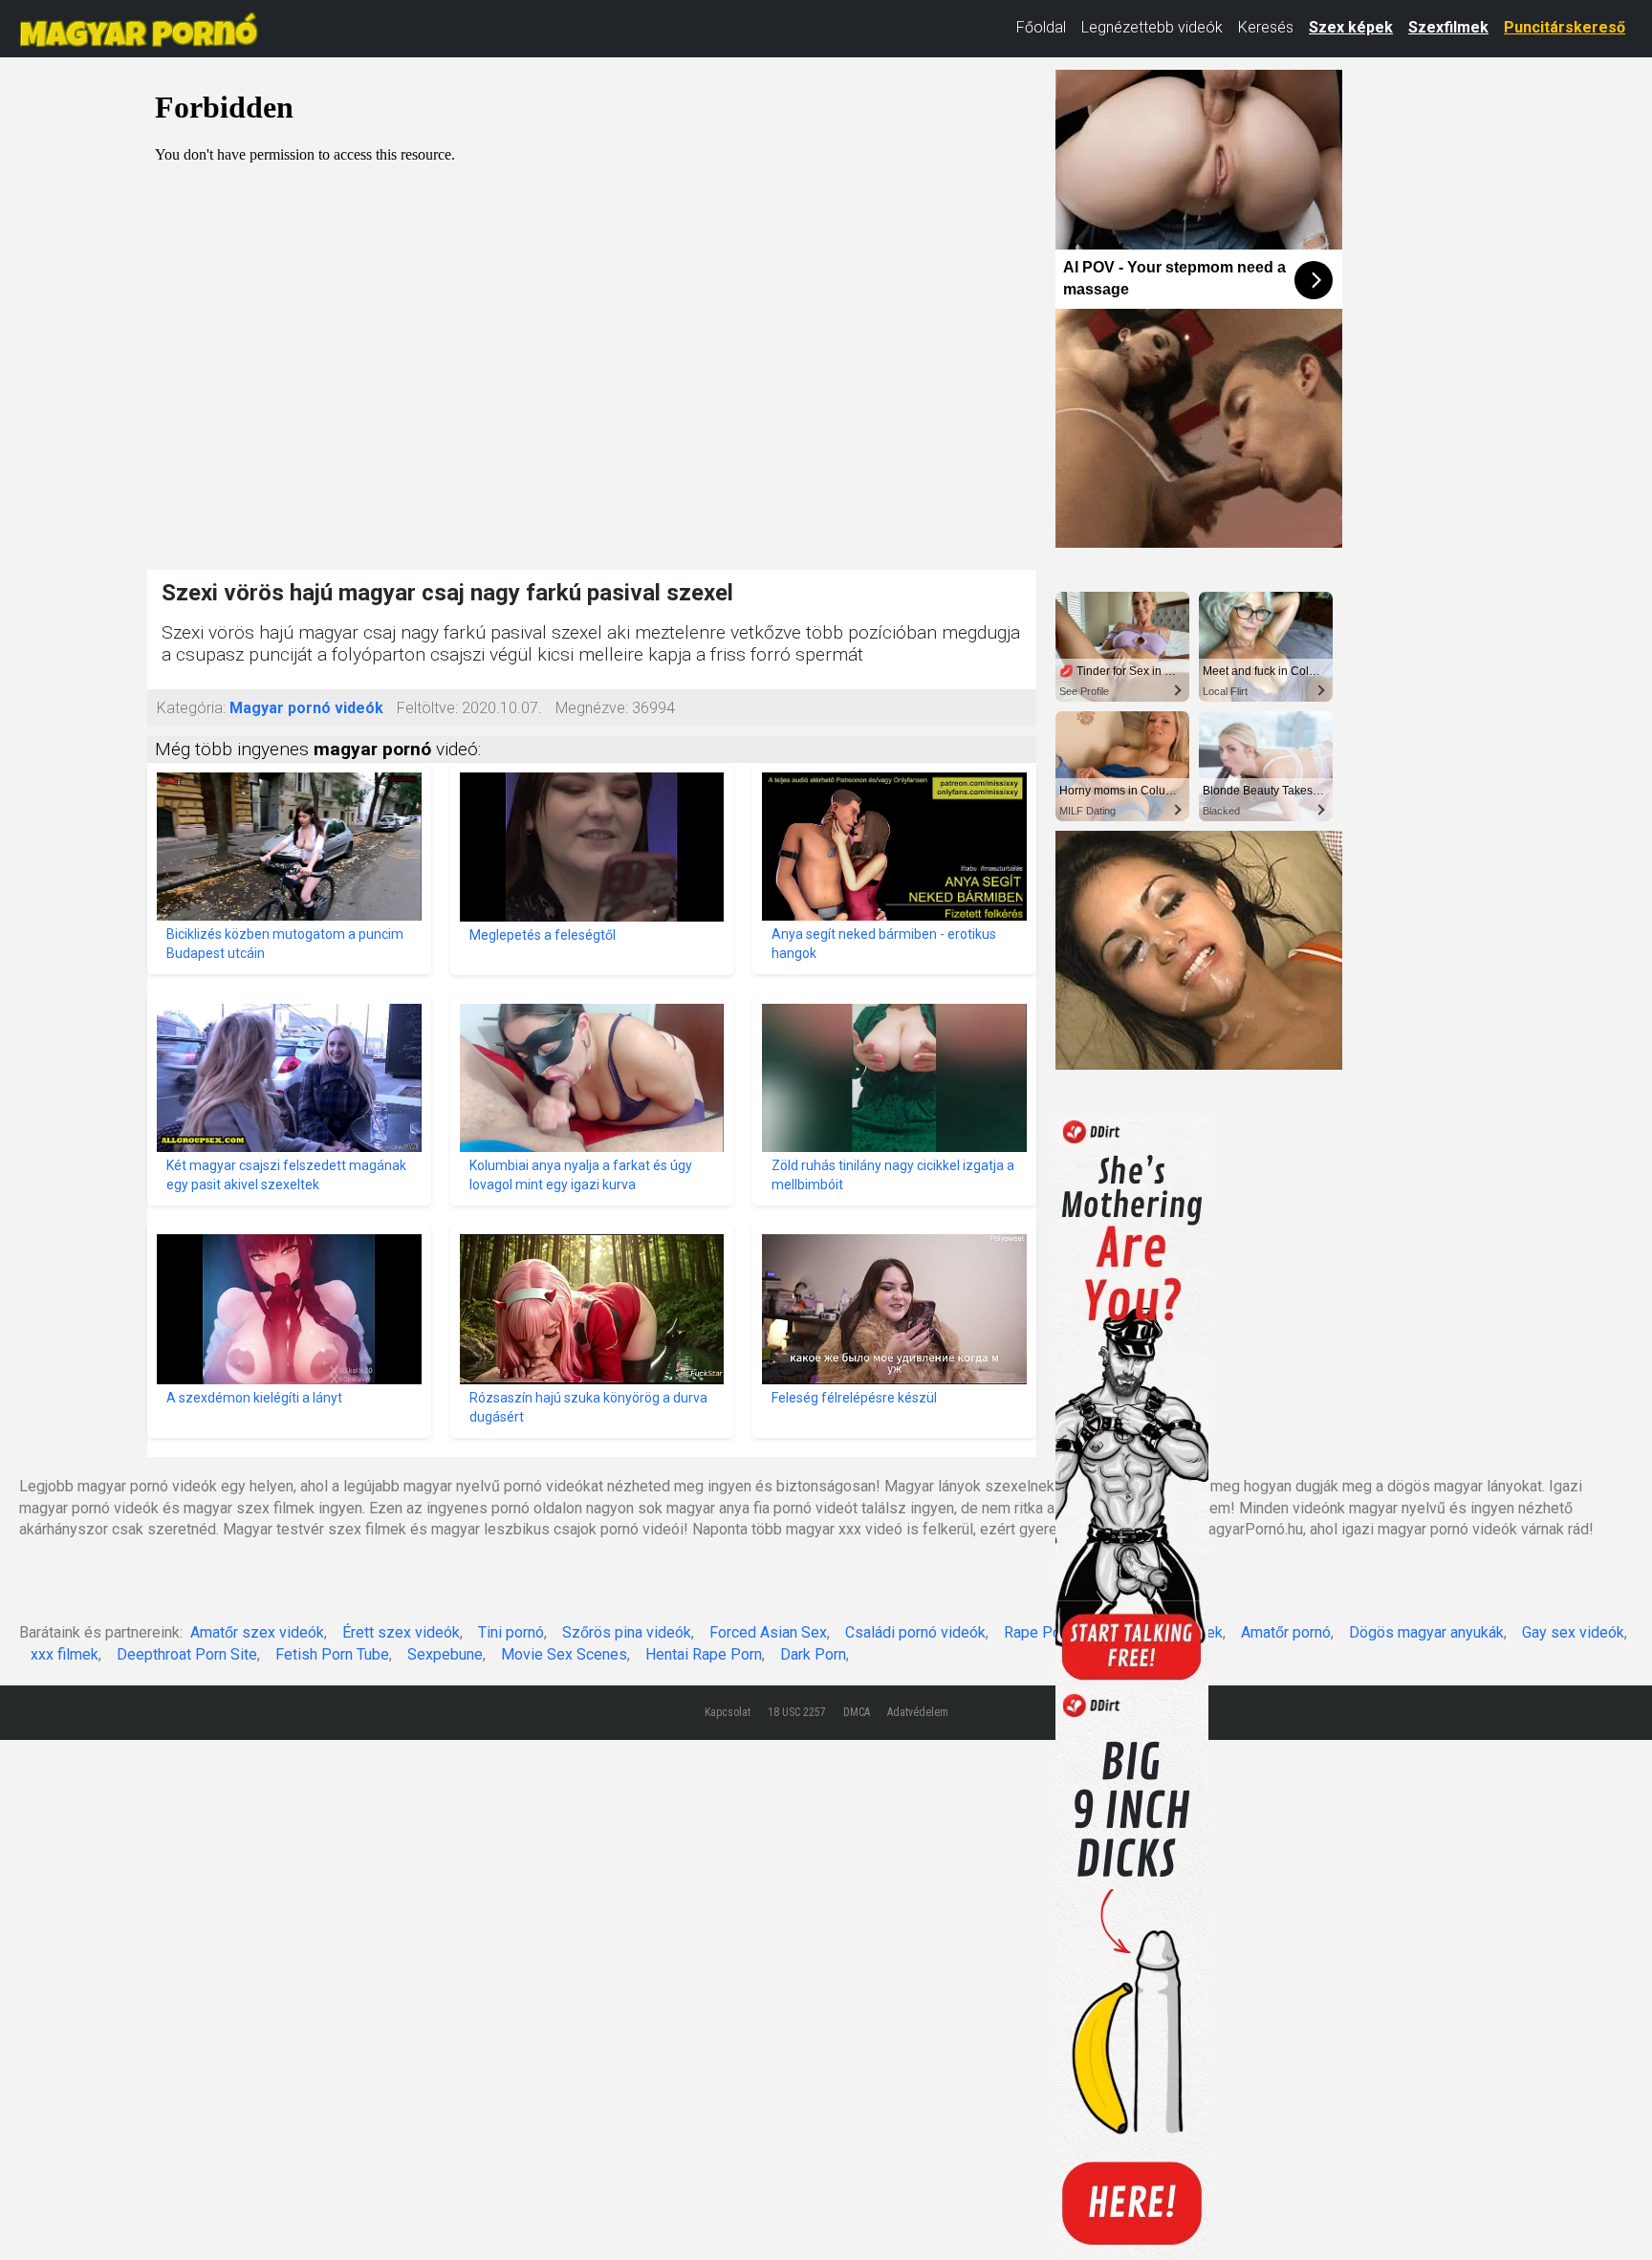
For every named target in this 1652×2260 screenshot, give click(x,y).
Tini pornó (511, 1632)
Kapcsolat (728, 1712)
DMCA (857, 1712)
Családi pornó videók (915, 1632)
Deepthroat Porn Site (187, 1654)
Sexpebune (445, 1654)
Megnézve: (592, 708)
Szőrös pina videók (627, 1632)
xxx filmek (65, 1654)
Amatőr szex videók (257, 1632)
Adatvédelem (918, 1712)
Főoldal (1041, 27)
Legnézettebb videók (1152, 27)
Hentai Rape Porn (704, 1654)
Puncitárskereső (1565, 27)
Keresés (1266, 27)
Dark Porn (813, 1654)
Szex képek (1351, 27)
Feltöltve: (427, 708)
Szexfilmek (1448, 27)
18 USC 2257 (797, 1712)
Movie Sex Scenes (564, 1654)
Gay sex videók (1573, 1632)
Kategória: (191, 708)
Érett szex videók (401, 1632)
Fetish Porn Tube (332, 1654)
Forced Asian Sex (768, 1632)
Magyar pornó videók (306, 708)
